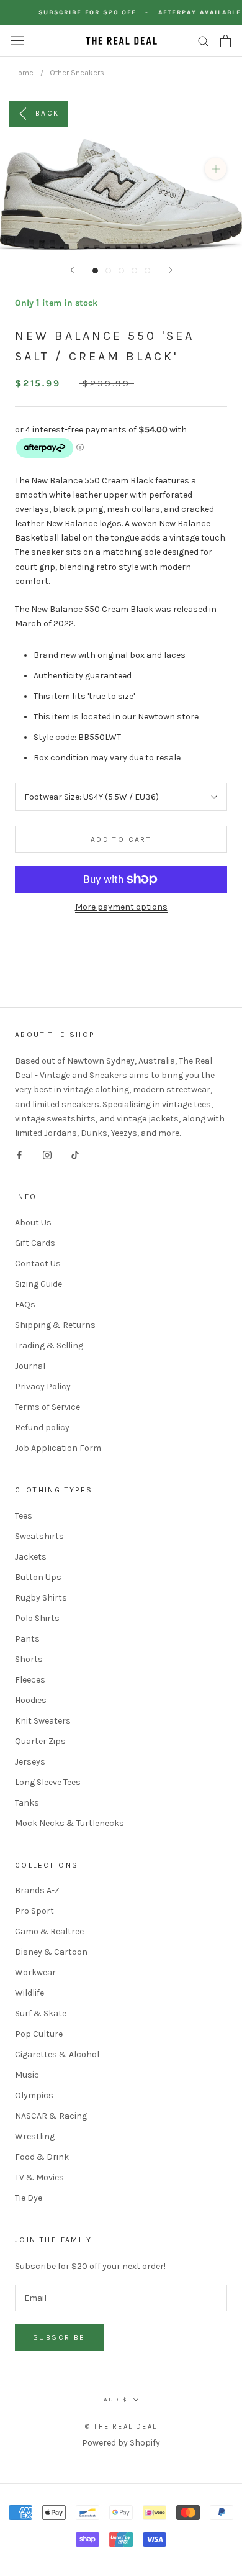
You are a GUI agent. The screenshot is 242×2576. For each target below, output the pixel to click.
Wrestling (35, 2136)
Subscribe (59, 2337)
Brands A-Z (37, 1890)
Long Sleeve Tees (48, 1782)
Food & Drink (42, 2157)
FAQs (25, 1304)
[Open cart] (226, 41)
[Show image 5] (147, 271)
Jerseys (30, 1762)
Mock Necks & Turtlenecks (69, 1823)
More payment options (121, 907)
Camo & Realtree (49, 1931)
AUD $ (116, 2400)
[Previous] (72, 270)
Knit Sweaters (43, 1721)
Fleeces (30, 1680)
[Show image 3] (121, 271)
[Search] (204, 41)
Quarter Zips (40, 1741)
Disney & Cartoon (51, 1952)
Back (47, 112)
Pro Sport (34, 1911)
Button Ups (38, 1577)
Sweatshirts (39, 1536)
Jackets (31, 1557)
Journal (30, 1366)
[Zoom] (216, 169)
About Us (33, 1222)
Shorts (29, 1659)
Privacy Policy (43, 1386)
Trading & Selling (49, 1345)
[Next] (171, 270)
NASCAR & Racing (51, 2116)
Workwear (35, 1972)
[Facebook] (19, 1154)
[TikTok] (75, 1154)
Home (23, 73)
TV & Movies (39, 2177)
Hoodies (31, 1700)
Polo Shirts (37, 1618)
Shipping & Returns (55, 1325)
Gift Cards (35, 1243)
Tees (24, 1516)
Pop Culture (39, 2034)
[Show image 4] (134, 271)
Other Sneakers (77, 73)
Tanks (27, 1803)
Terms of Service (47, 1407)
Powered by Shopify (121, 2443)
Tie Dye (29, 2198)
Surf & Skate (41, 2013)
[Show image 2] (108, 271)
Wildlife (29, 1993)
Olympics (34, 2095)
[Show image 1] (95, 271)
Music (27, 2075)
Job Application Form (58, 1448)
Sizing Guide (38, 1284)
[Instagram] (47, 1154)
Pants (27, 1639)
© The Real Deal (121, 2427)
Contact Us (38, 1263)
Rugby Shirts (41, 1598)
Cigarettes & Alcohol (57, 2054)
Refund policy (42, 1427)
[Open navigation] (17, 41)
